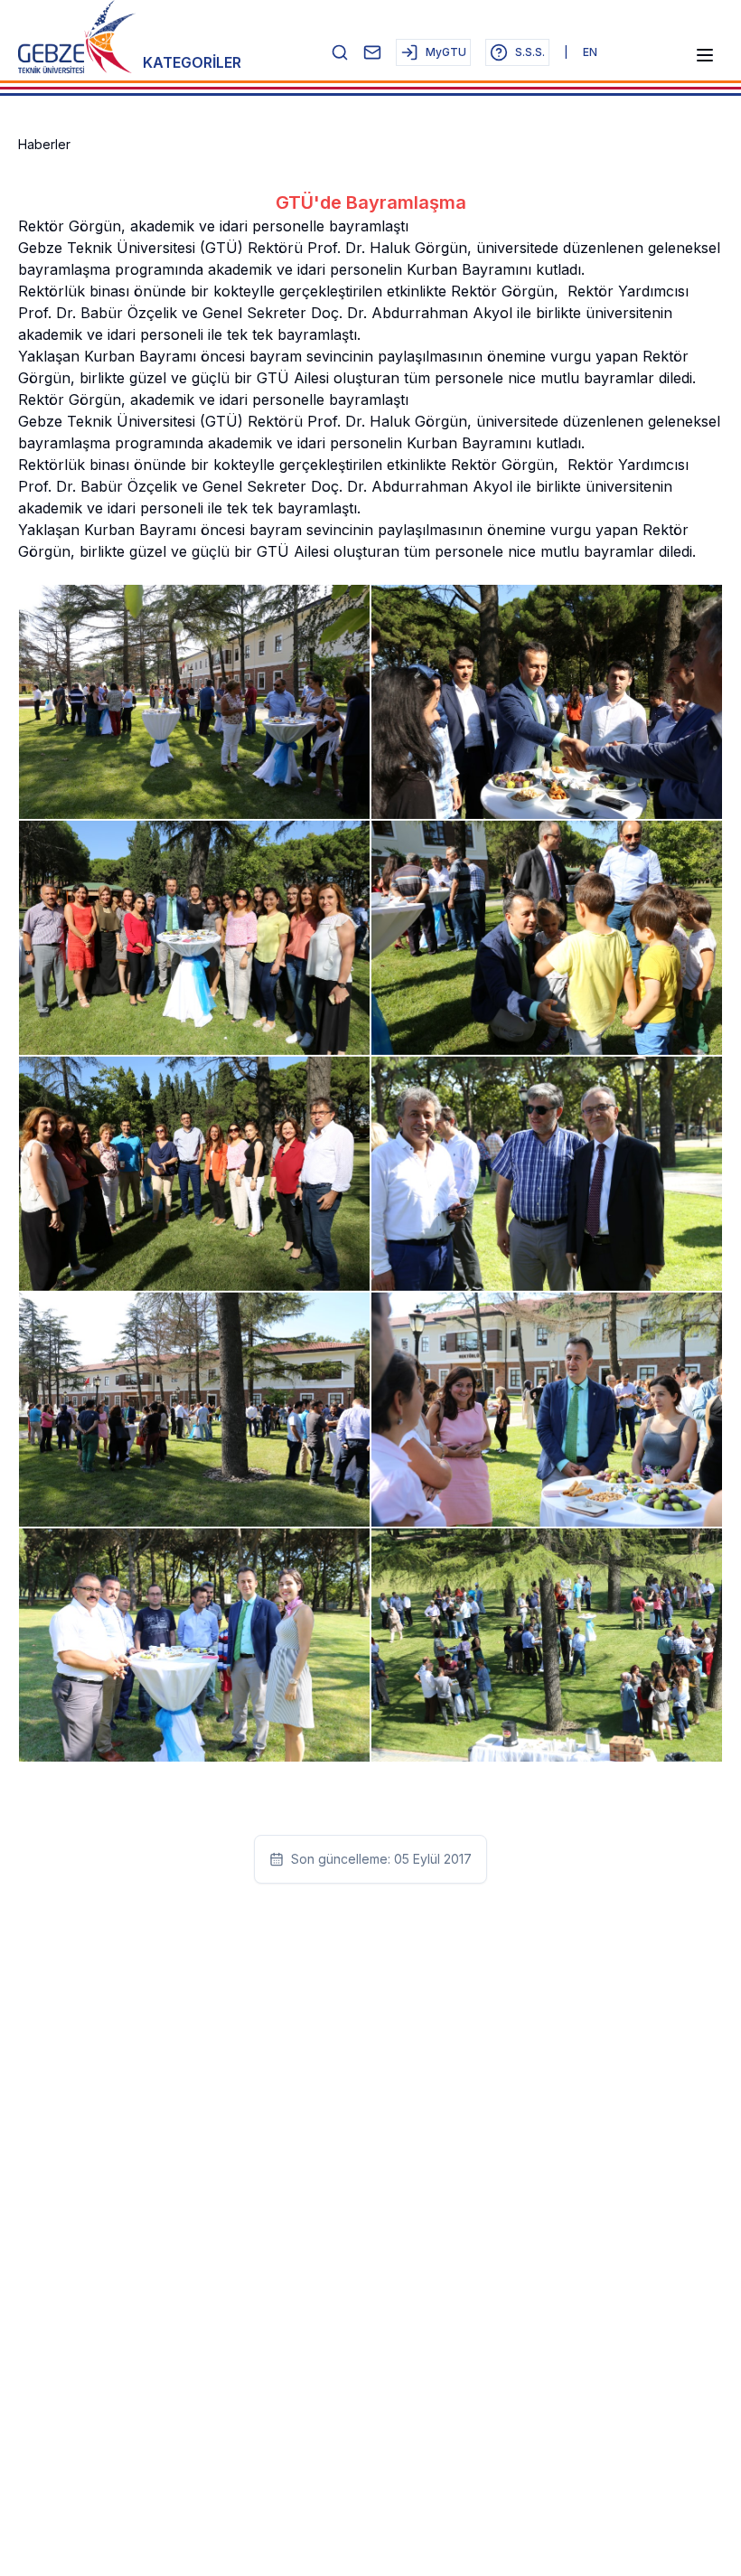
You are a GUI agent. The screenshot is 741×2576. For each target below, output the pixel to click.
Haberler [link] (44, 144)
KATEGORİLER (192, 62)
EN (590, 52)
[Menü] (705, 55)
